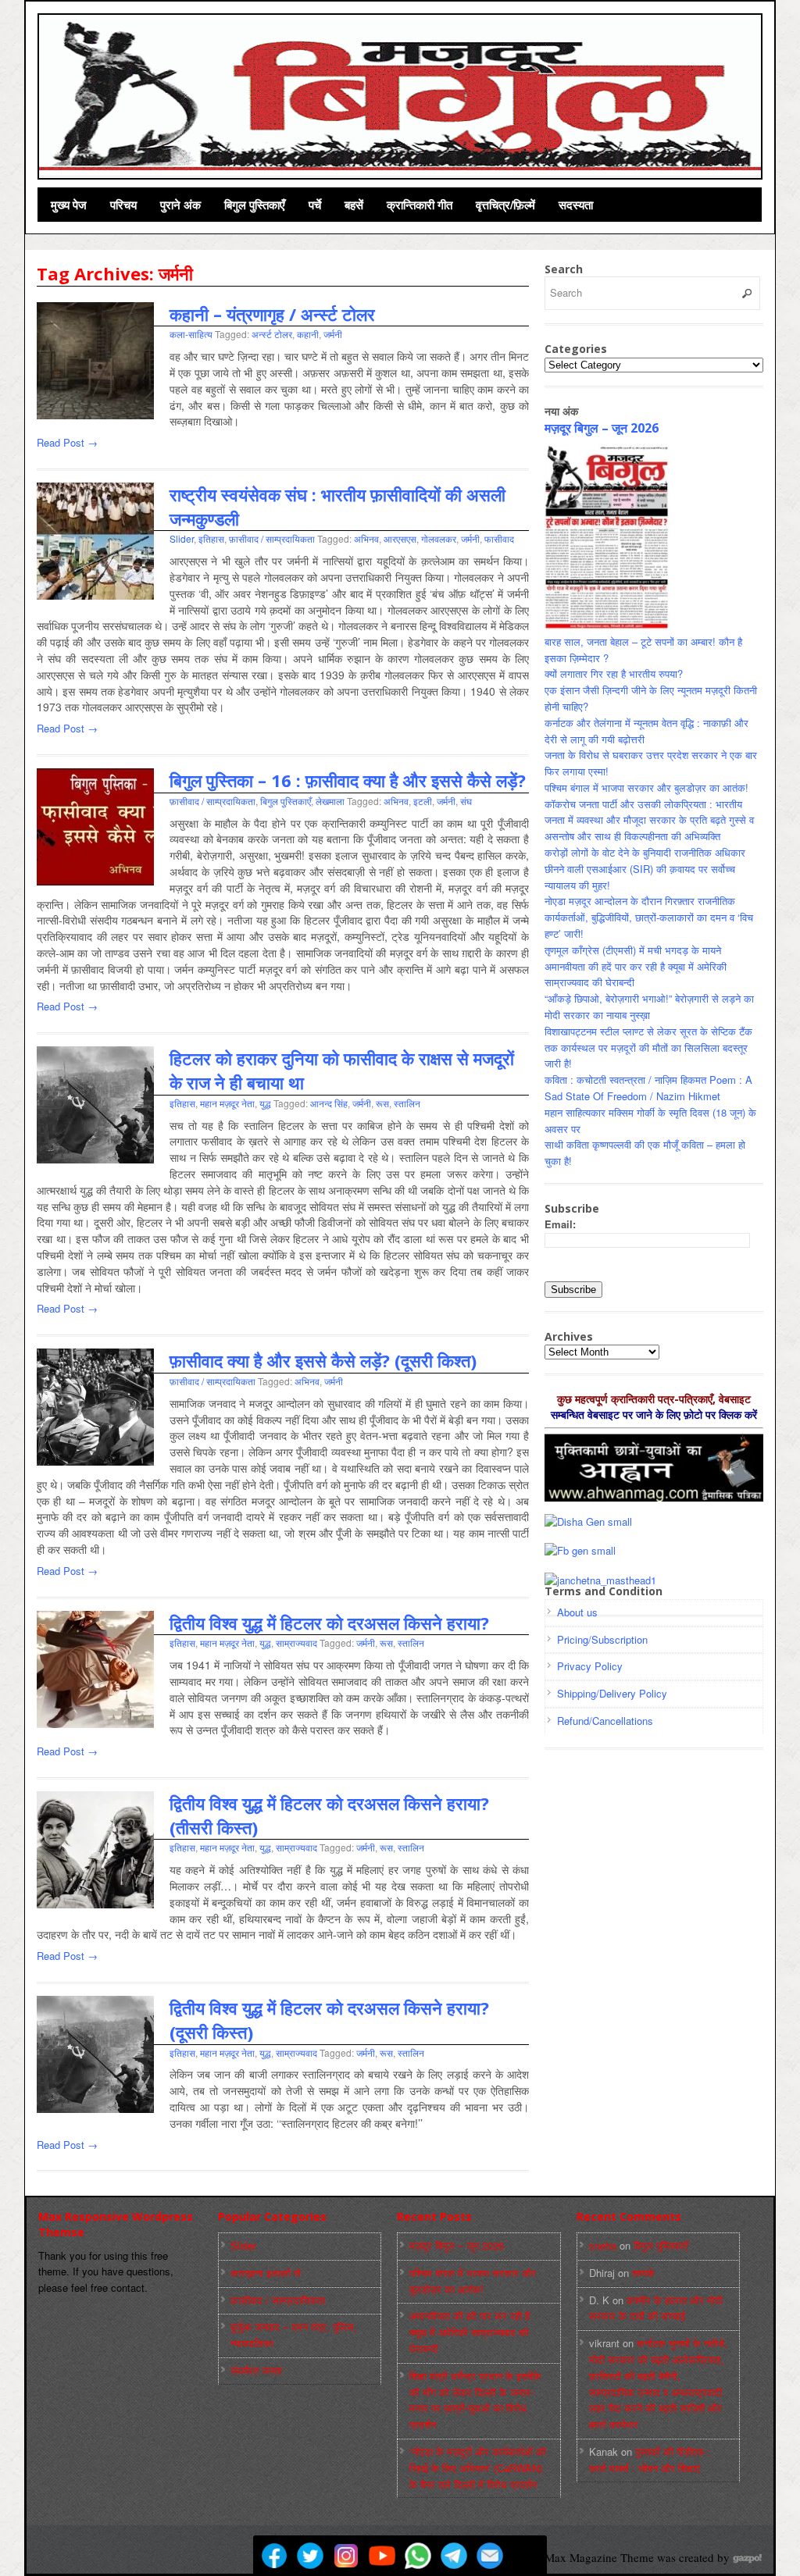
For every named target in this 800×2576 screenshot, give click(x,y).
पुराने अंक (180, 205)
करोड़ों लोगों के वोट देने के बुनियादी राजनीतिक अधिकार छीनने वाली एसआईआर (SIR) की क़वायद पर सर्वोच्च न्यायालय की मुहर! (645, 869)
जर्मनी (333, 334)
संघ (466, 801)
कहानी (308, 334)
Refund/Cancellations (605, 1721)
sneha (603, 2245)
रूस (382, 1103)
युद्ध (265, 1103)
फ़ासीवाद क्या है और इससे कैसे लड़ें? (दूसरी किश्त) (323, 1360)
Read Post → (67, 442)
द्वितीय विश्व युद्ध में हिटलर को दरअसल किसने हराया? (329, 1623)
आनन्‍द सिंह (329, 1103)
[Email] (490, 2556)
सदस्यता (576, 205)
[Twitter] (310, 2556)
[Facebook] (274, 2556)
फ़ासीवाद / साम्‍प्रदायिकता (272, 538)
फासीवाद (499, 538)
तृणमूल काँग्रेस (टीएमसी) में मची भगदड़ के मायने (633, 950)
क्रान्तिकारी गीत (420, 205)
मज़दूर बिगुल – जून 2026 (602, 428)
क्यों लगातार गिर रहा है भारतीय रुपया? (614, 673)
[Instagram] (346, 2556)
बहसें (354, 205)
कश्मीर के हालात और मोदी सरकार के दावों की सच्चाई (656, 2308)
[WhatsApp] (418, 2556)
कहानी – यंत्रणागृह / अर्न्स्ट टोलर (272, 314)
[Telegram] (454, 2556)
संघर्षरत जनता (256, 2370)
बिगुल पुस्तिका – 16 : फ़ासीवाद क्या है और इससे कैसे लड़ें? (348, 780)
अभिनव (366, 538)
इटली (423, 801)
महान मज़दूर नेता (227, 1103)
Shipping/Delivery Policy (612, 1693)
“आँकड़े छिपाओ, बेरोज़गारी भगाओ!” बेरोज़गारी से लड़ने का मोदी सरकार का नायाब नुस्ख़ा (649, 1007)
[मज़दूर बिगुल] (401, 94)
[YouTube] (382, 2556)
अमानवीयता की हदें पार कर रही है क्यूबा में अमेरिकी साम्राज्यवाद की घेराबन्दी (470, 2332)
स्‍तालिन (407, 1103)
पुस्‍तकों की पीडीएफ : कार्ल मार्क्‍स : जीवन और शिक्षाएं (650, 2460)
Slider (182, 538)
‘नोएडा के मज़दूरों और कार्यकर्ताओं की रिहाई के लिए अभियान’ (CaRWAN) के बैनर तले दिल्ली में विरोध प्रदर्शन (478, 2468)
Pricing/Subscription (602, 1639)
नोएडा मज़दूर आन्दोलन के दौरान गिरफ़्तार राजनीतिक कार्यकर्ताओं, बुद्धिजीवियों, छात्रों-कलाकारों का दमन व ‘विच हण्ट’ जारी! (649, 917)
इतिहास (211, 538)
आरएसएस (400, 538)
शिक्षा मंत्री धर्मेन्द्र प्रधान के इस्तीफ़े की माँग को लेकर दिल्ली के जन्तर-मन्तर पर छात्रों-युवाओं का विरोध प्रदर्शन (475, 2400)
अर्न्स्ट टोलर (272, 334)
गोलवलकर (439, 538)
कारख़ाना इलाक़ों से (266, 2273)
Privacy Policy (590, 1666)
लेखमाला (330, 801)
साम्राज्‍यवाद (296, 1643)
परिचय (123, 205)
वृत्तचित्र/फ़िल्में (505, 205)
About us (577, 1612)
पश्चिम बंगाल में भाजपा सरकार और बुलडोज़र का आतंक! (646, 787)
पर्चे (315, 205)
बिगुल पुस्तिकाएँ (255, 205)
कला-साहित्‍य (191, 334)
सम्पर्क (643, 2273)
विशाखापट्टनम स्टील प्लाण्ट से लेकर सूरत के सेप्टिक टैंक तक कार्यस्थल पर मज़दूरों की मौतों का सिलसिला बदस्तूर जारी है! (648, 1048)
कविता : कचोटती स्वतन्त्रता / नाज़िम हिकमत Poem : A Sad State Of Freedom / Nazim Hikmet (648, 1088)
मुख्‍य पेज (69, 205)
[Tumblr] (526, 2556)
